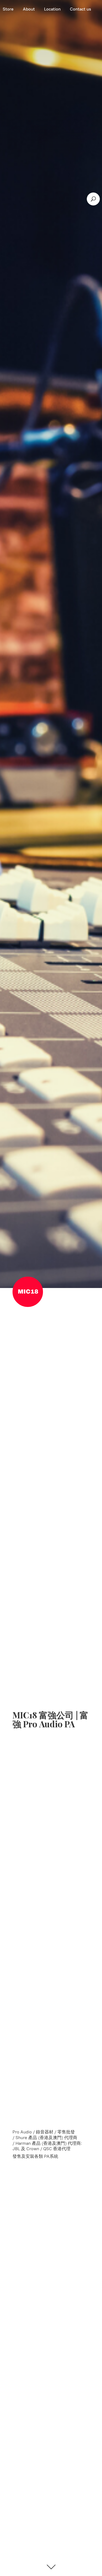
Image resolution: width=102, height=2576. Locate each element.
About (29, 9)
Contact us (81, 9)
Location (52, 9)
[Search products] (93, 199)
